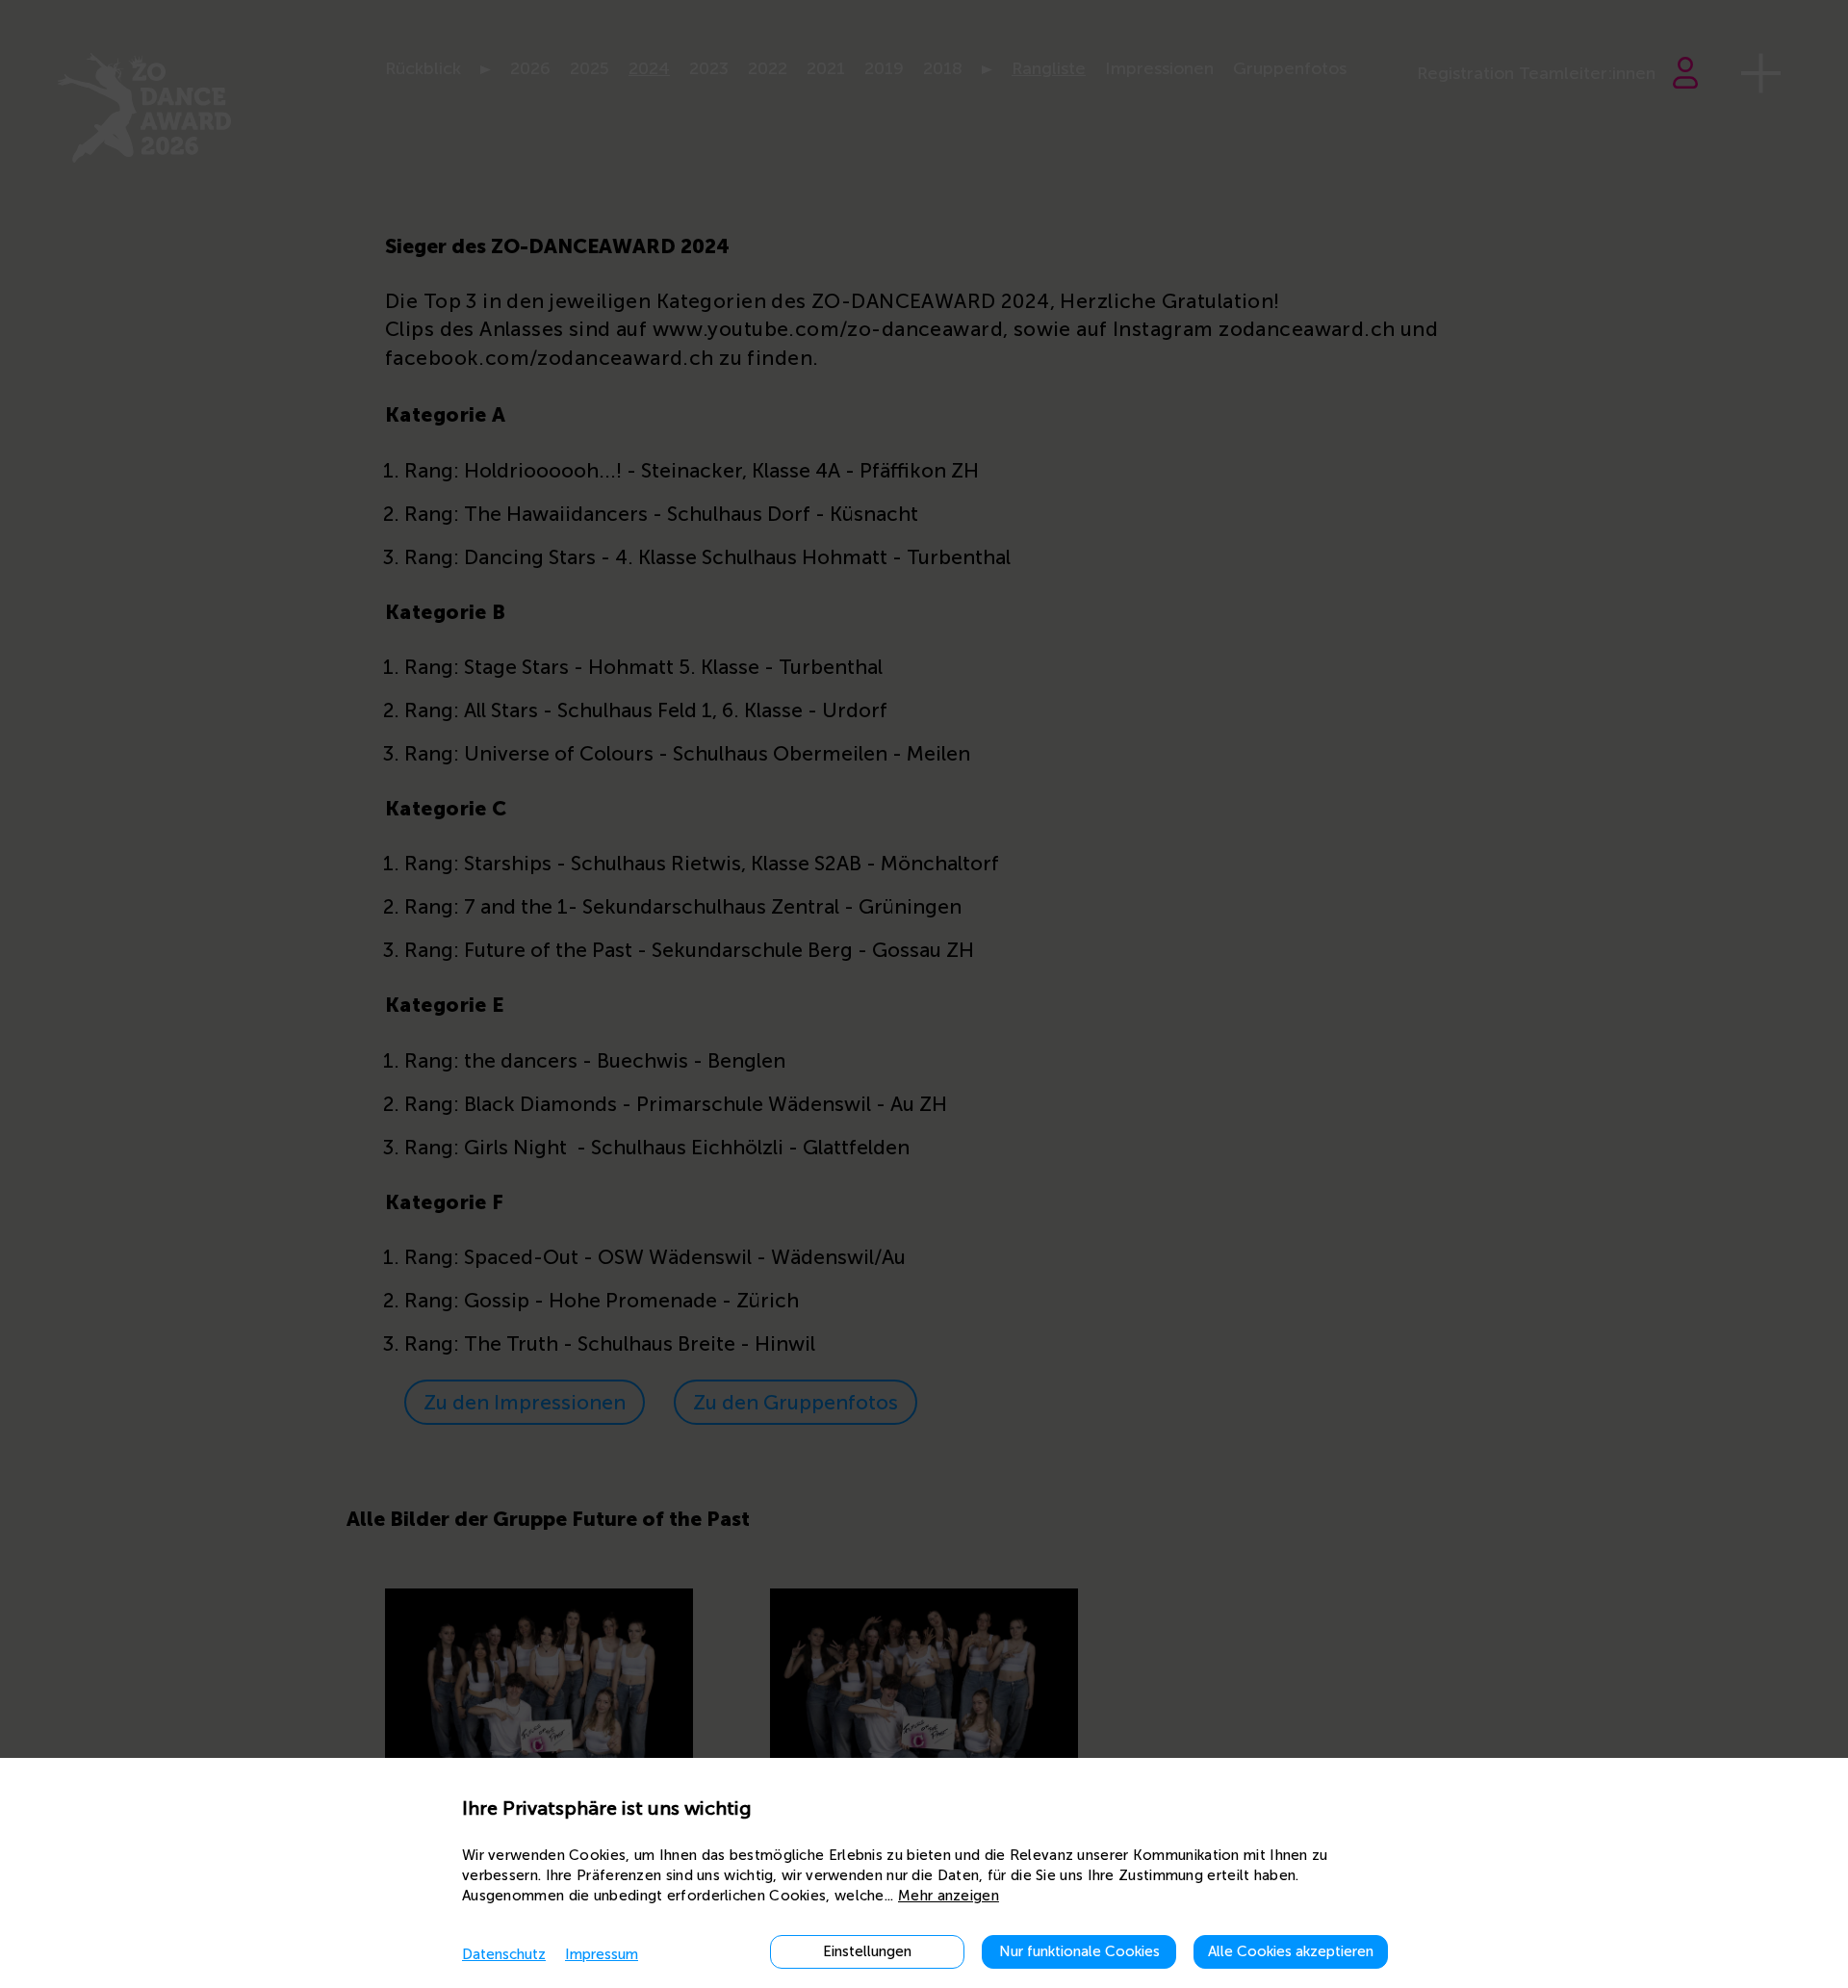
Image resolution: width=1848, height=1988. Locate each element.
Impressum (602, 1954)
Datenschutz (504, 1954)
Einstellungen (867, 1951)
